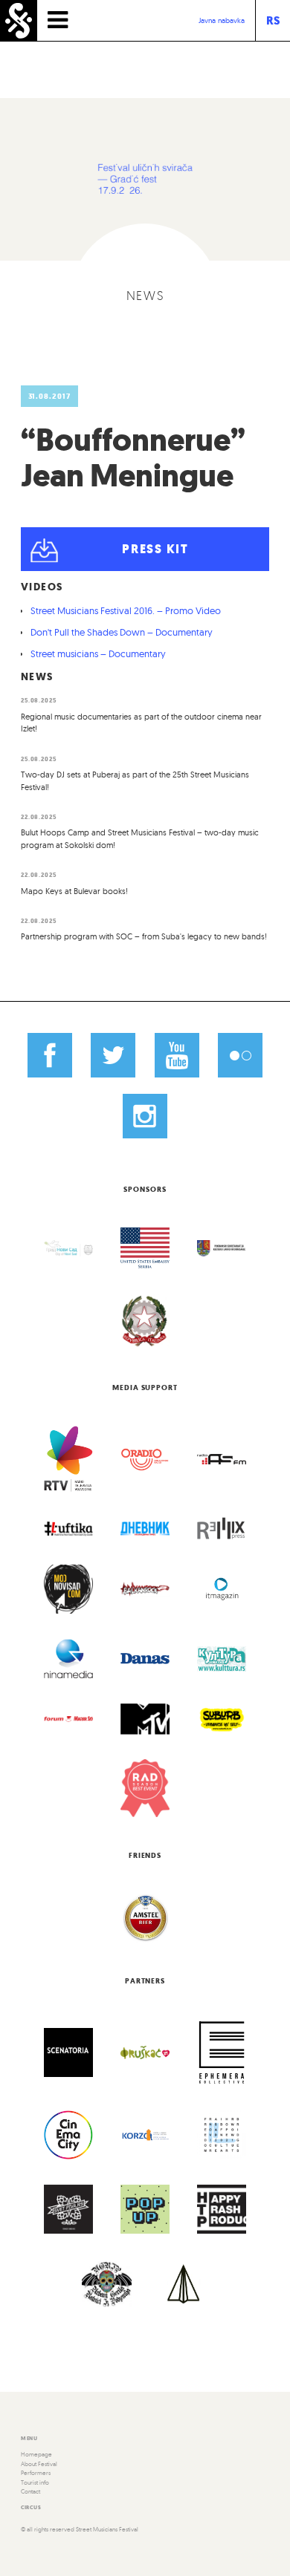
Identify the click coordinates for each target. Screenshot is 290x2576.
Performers (36, 2473)
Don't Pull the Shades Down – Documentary (122, 632)
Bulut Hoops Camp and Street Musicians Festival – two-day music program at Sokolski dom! (140, 839)
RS (273, 20)
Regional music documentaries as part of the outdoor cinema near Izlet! (141, 723)
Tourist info (35, 2482)
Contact (30, 2491)
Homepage (36, 2454)
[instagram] (145, 1116)
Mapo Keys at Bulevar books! (74, 891)
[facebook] (50, 1054)
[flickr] (240, 1054)
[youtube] (177, 1054)
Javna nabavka (222, 20)
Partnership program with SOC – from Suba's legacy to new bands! (144, 936)
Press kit (155, 549)
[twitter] (113, 1054)
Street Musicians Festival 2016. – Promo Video (126, 610)
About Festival (39, 2464)
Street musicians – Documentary (98, 653)
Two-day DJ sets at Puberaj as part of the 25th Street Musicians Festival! (135, 781)
